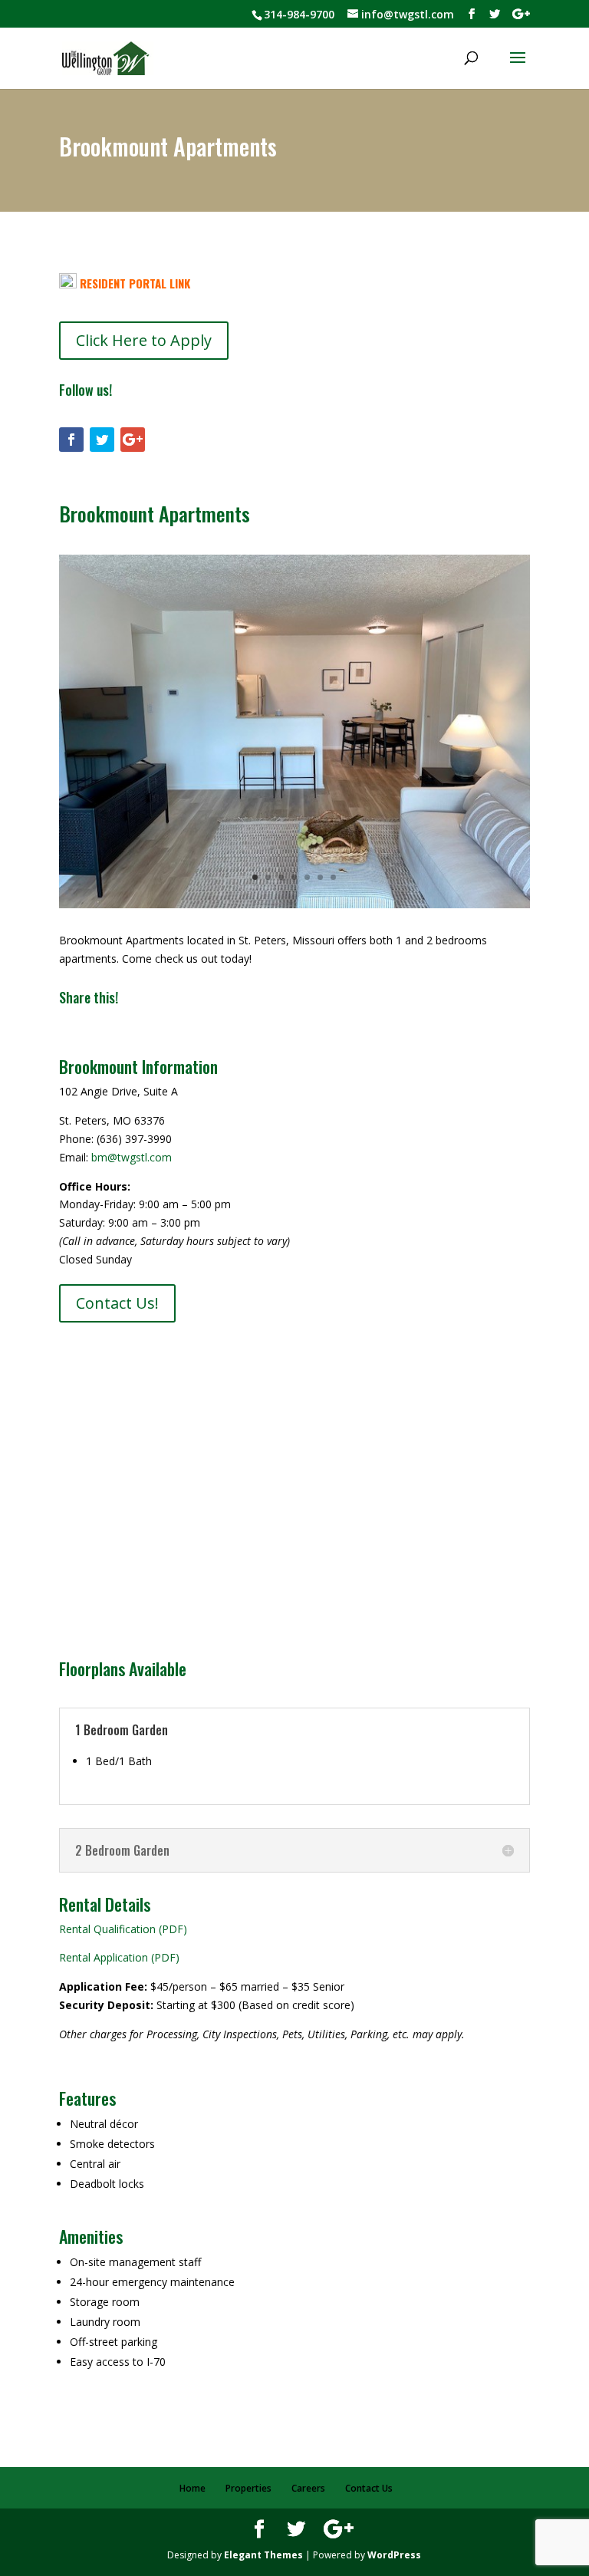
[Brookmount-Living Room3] (294, 904)
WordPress (394, 2555)
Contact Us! (117, 1303)
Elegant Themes (263, 2555)
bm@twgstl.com (132, 1157)
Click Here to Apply (144, 340)
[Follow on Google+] (133, 440)
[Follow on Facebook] (71, 440)
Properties (248, 2488)
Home (192, 2488)
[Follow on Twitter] (102, 440)
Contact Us (369, 2488)
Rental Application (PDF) (119, 1957)
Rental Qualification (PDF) (123, 1929)
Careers (308, 2488)
